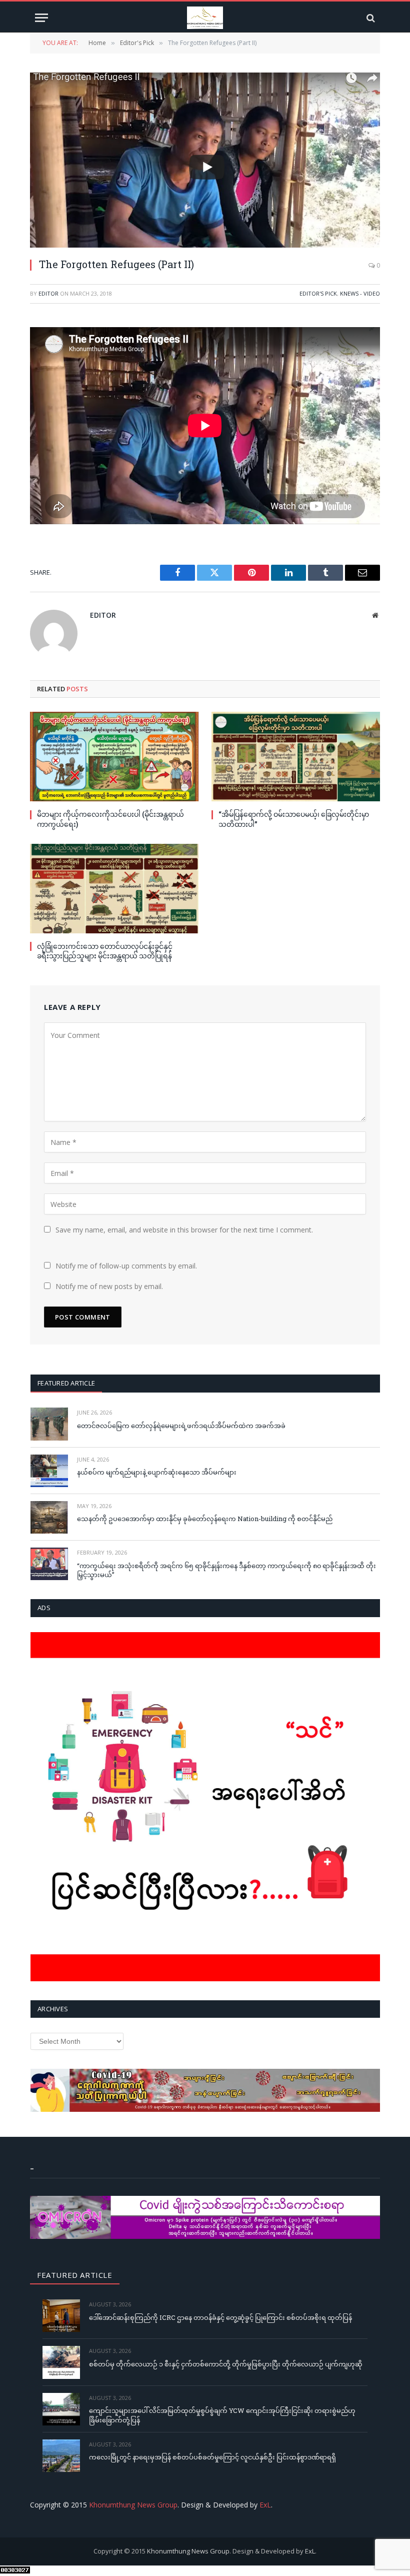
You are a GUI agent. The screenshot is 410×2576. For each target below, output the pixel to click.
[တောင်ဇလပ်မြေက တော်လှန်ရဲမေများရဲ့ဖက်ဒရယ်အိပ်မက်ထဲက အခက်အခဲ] (49, 1424)
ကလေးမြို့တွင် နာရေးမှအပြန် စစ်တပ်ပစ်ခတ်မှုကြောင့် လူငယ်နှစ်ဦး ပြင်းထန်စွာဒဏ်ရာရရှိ (212, 2457)
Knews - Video (360, 293)
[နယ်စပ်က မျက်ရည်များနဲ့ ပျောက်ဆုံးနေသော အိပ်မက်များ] (49, 1471)
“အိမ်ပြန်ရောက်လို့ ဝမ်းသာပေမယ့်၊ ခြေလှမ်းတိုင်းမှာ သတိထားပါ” (294, 819)
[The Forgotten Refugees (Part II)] (205, 160)
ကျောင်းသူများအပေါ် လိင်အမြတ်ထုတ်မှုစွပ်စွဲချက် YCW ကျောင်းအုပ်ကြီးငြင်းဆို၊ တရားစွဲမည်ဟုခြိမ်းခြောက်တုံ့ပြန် (222, 2415)
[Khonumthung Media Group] (205, 18)
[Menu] (41, 18)
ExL (265, 2505)
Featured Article (66, 1383)
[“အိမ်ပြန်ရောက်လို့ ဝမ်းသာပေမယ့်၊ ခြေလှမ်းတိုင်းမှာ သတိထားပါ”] (296, 757)
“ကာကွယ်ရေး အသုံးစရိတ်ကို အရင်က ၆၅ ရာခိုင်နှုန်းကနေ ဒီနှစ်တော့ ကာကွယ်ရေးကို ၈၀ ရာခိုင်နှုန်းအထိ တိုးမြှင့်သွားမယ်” (226, 1570)
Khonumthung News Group (133, 2505)
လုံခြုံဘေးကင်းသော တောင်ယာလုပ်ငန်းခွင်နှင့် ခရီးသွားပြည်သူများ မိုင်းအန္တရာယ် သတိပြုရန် (105, 951)
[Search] (370, 18)
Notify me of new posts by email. (109, 1286)
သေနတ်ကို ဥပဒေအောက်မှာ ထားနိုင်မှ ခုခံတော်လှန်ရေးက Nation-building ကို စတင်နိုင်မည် (205, 1519)
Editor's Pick (318, 293)
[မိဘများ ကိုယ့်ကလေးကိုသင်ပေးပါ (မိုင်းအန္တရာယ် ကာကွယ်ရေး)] (114, 757)
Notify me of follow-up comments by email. (126, 1266)
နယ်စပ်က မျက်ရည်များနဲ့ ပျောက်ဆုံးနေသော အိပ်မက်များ (157, 1472)
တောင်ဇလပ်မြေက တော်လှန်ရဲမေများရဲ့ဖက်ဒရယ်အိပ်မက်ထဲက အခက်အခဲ (181, 1426)
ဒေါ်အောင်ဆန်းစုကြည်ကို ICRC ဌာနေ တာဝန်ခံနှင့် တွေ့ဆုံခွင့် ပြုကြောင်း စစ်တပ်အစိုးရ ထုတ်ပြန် (220, 2317)
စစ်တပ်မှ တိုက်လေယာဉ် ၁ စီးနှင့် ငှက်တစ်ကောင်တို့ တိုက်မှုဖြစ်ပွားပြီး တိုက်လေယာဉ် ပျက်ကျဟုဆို (226, 2364)
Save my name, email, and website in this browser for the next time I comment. (184, 1230)
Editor (48, 293)
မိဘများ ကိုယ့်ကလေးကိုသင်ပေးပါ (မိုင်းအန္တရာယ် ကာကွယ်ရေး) (110, 819)
